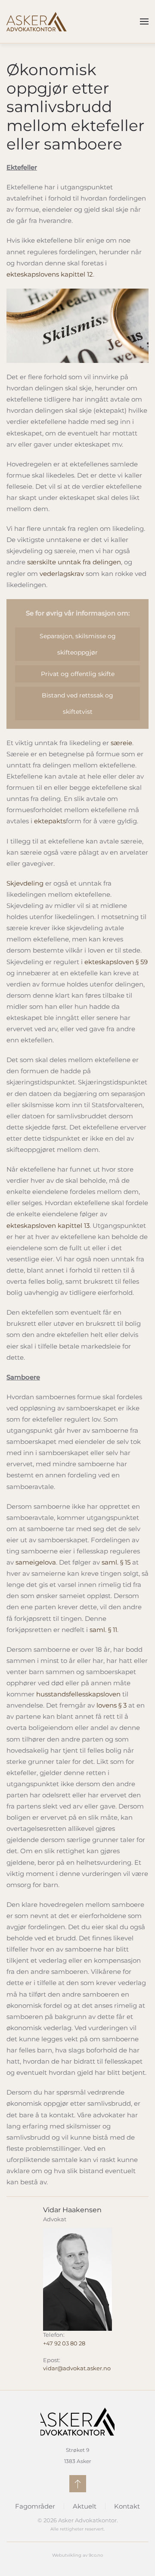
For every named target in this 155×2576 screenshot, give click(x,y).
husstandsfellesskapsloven (78, 1694)
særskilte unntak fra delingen (74, 562)
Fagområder (35, 2506)
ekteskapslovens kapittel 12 (50, 274)
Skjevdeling (25, 883)
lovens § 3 (112, 1705)
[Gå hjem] (37, 21)
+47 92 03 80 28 (64, 2343)
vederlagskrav (62, 574)
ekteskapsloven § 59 (116, 962)
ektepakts (50, 821)
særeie (121, 743)
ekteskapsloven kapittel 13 (48, 1226)
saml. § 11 (103, 1630)
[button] (144, 21)
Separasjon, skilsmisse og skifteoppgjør (78, 644)
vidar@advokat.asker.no (77, 2368)
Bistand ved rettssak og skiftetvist (77, 703)
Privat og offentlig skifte (78, 674)
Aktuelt (85, 2506)
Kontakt (127, 2506)
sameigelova (36, 1562)
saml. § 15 (116, 1562)
